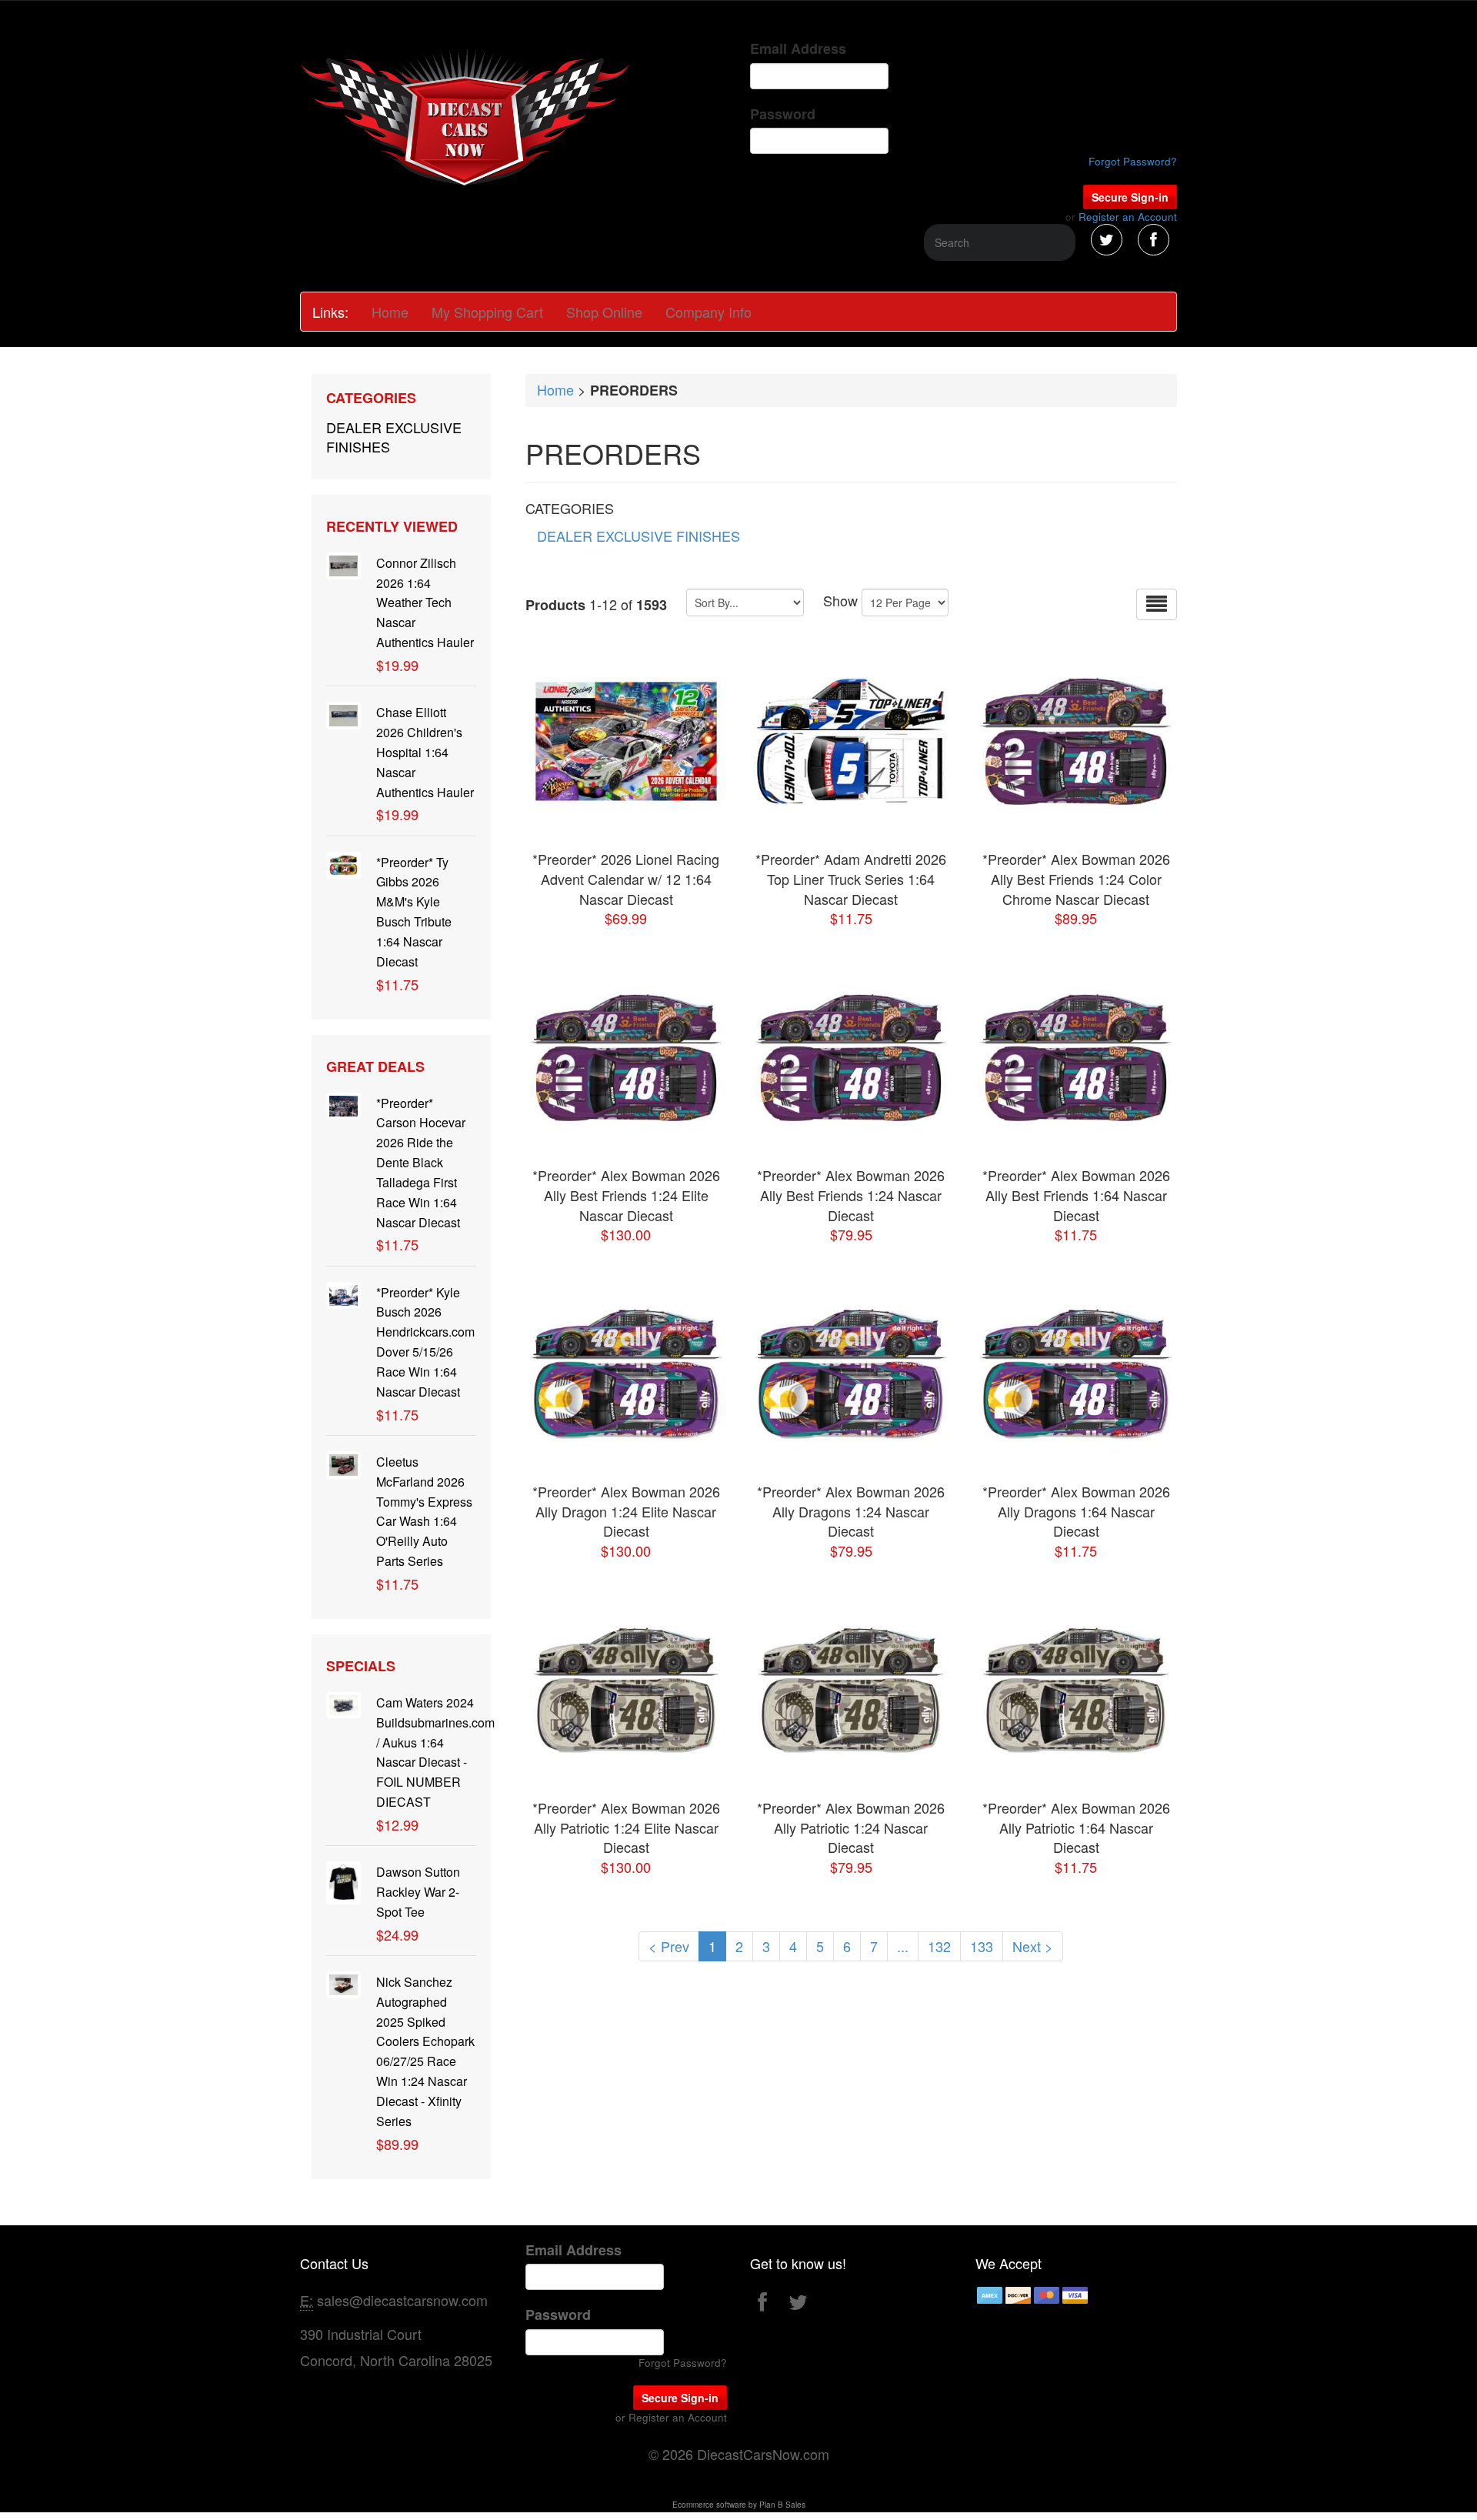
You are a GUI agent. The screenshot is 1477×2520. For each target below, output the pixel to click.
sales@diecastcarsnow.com (402, 2300)
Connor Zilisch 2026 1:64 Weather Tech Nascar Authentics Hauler (425, 602)
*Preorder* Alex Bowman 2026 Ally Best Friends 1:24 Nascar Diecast (851, 1195)
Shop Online (604, 312)
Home (390, 312)
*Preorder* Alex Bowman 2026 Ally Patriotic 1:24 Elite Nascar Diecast (626, 1827)
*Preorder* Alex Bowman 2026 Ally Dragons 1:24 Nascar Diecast (851, 1511)
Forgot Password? (1133, 161)
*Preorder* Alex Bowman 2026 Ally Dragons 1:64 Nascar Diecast (1076, 1511)
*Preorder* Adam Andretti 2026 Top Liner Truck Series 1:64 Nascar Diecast (851, 878)
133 (982, 1946)
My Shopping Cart (487, 312)
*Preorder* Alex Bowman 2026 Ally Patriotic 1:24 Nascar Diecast (851, 1827)
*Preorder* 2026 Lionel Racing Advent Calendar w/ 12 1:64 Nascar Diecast (626, 878)
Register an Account (1128, 217)
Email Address (798, 49)
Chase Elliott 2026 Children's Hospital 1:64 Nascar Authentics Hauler (425, 752)
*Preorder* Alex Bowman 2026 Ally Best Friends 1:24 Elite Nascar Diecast (626, 1195)
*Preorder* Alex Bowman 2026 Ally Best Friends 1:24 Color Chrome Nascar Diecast (1076, 878)
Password (783, 114)
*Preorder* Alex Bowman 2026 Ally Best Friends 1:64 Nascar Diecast (1076, 1195)
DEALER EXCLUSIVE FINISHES (394, 437)
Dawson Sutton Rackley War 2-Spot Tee (418, 1892)
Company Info (708, 312)
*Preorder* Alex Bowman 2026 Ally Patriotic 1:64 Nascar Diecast (1076, 1827)
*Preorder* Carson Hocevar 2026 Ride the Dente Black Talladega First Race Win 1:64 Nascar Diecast (421, 1163)
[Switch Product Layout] (1157, 604)
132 (939, 1946)
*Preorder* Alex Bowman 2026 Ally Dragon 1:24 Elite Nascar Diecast (626, 1511)
